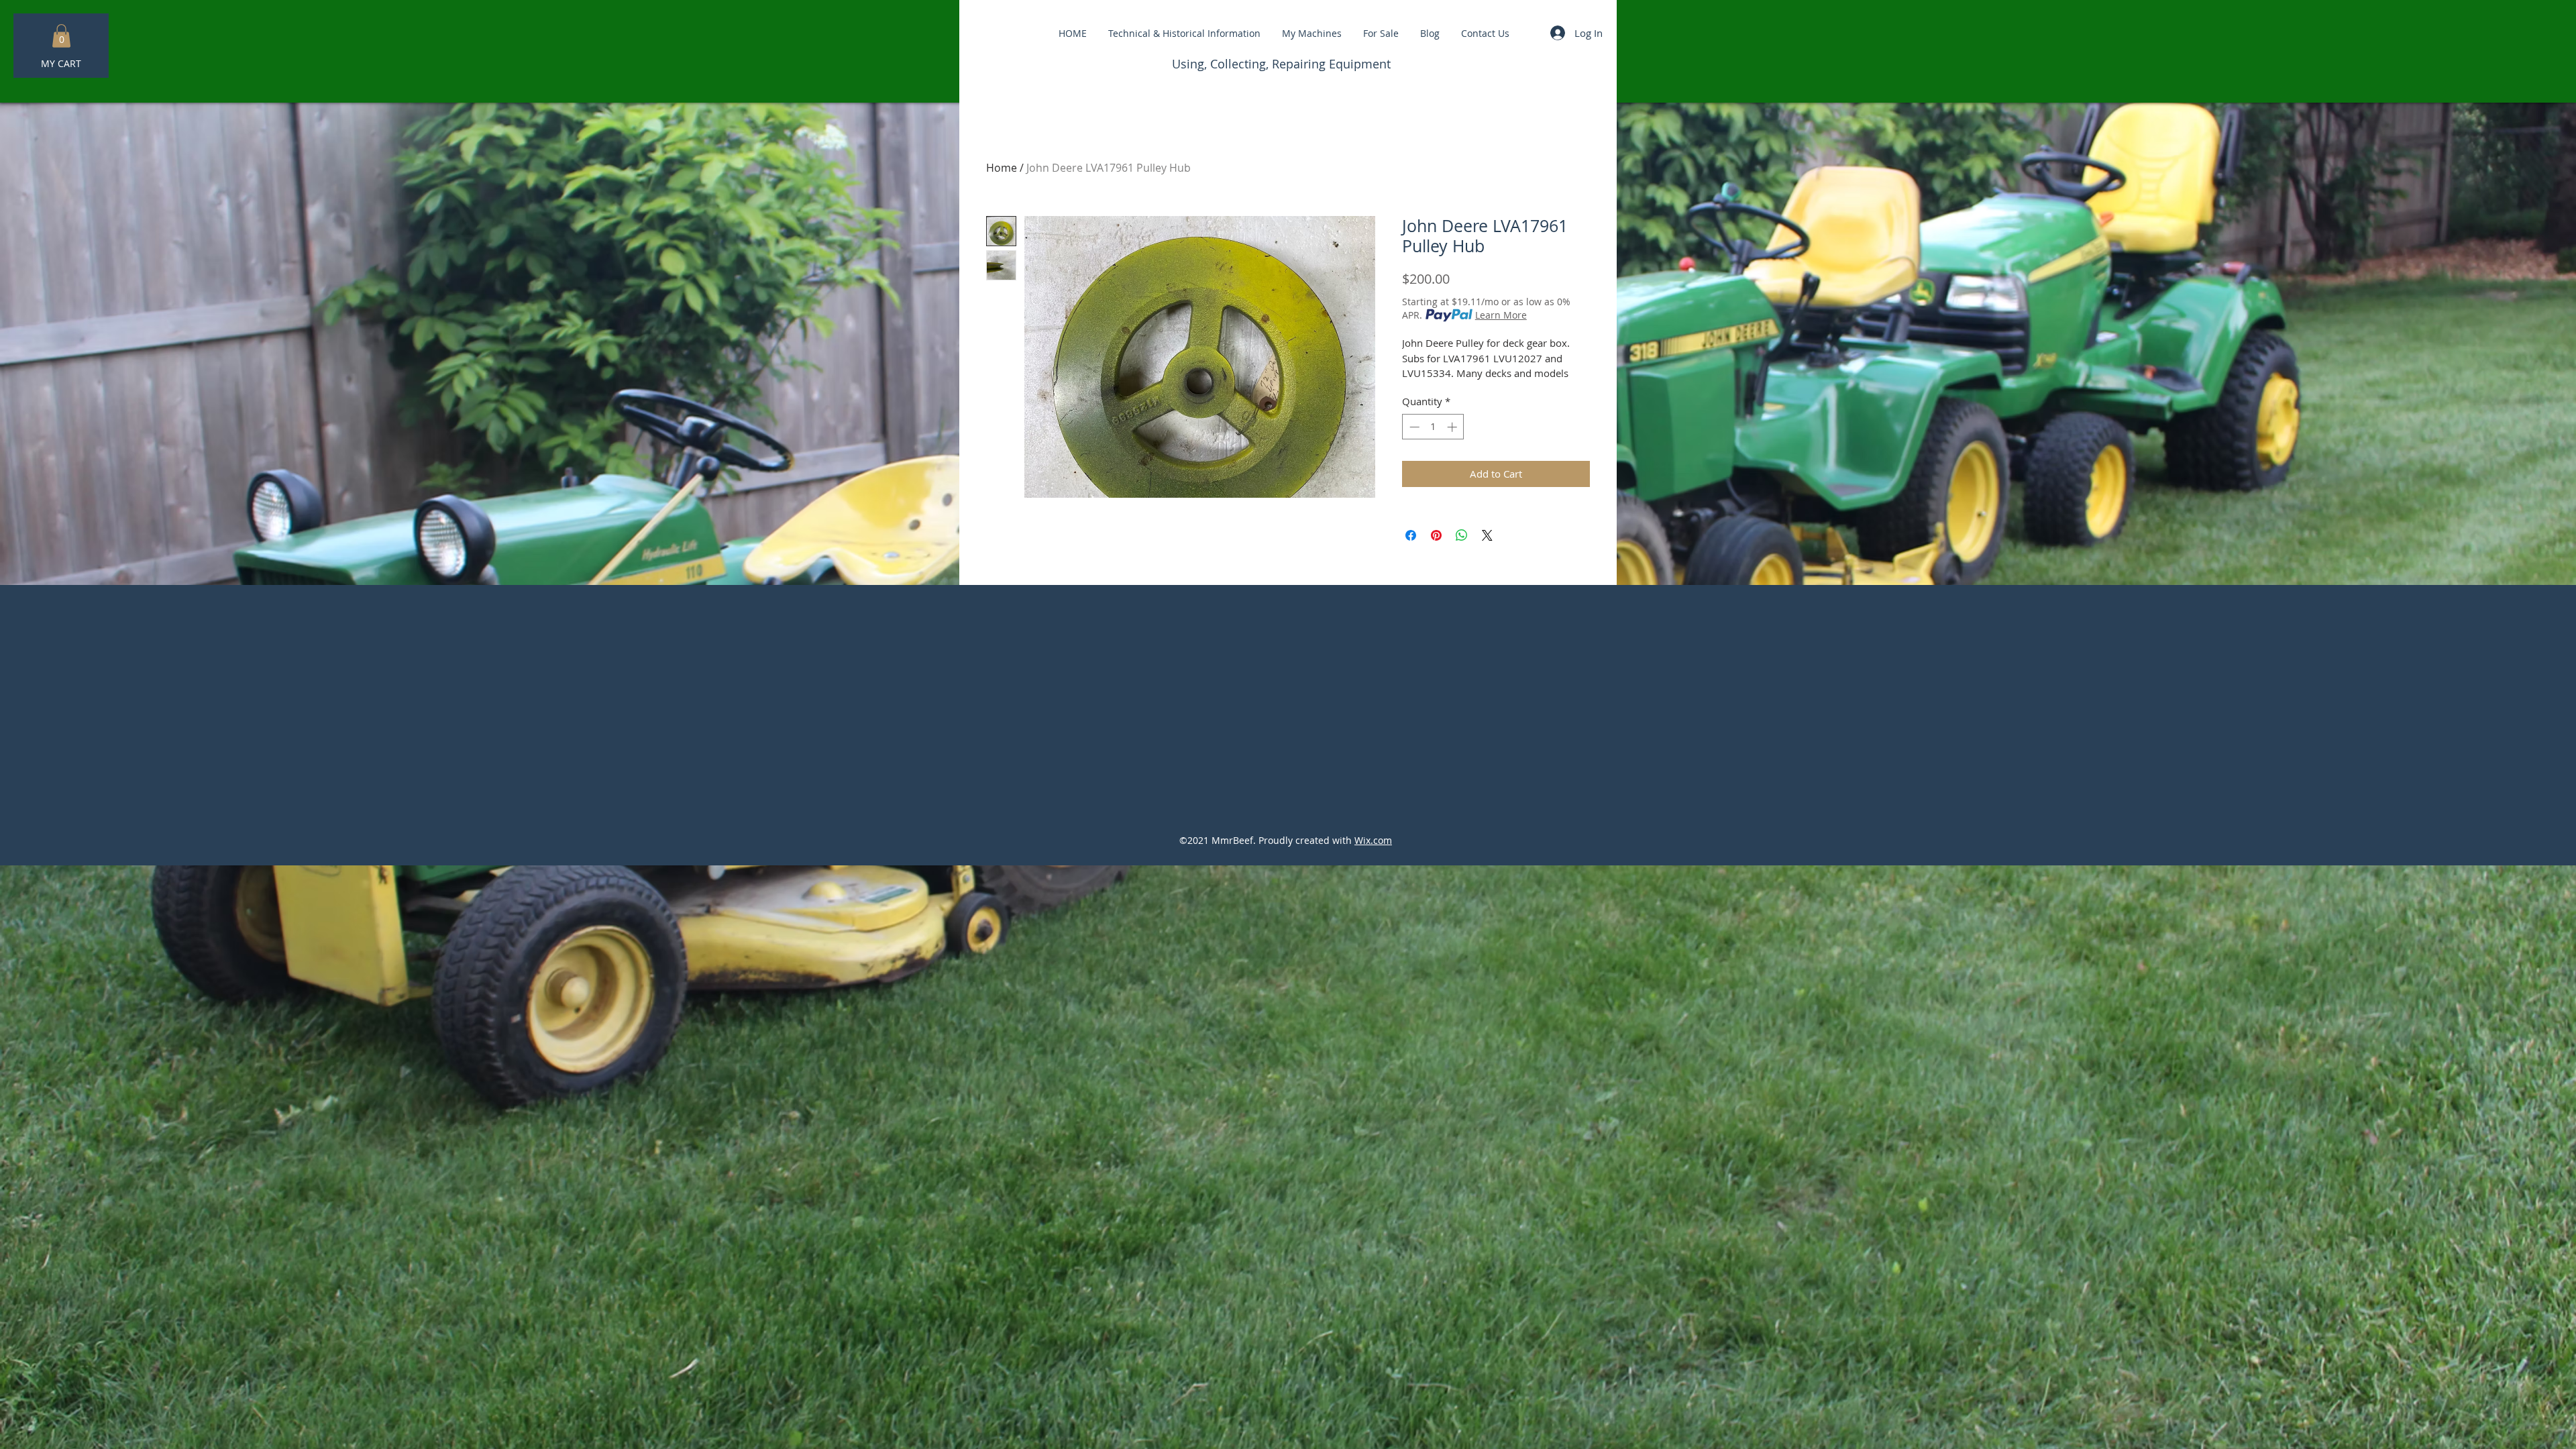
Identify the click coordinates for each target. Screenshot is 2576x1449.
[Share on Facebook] (1411, 535)
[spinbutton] (1433, 427)
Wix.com (1373, 840)
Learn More (1501, 315)
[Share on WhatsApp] (1462, 535)
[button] (61, 36)
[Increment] (1453, 427)
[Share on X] (1487, 535)
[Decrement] (1413, 427)
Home (1002, 168)
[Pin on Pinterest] (1436, 535)
